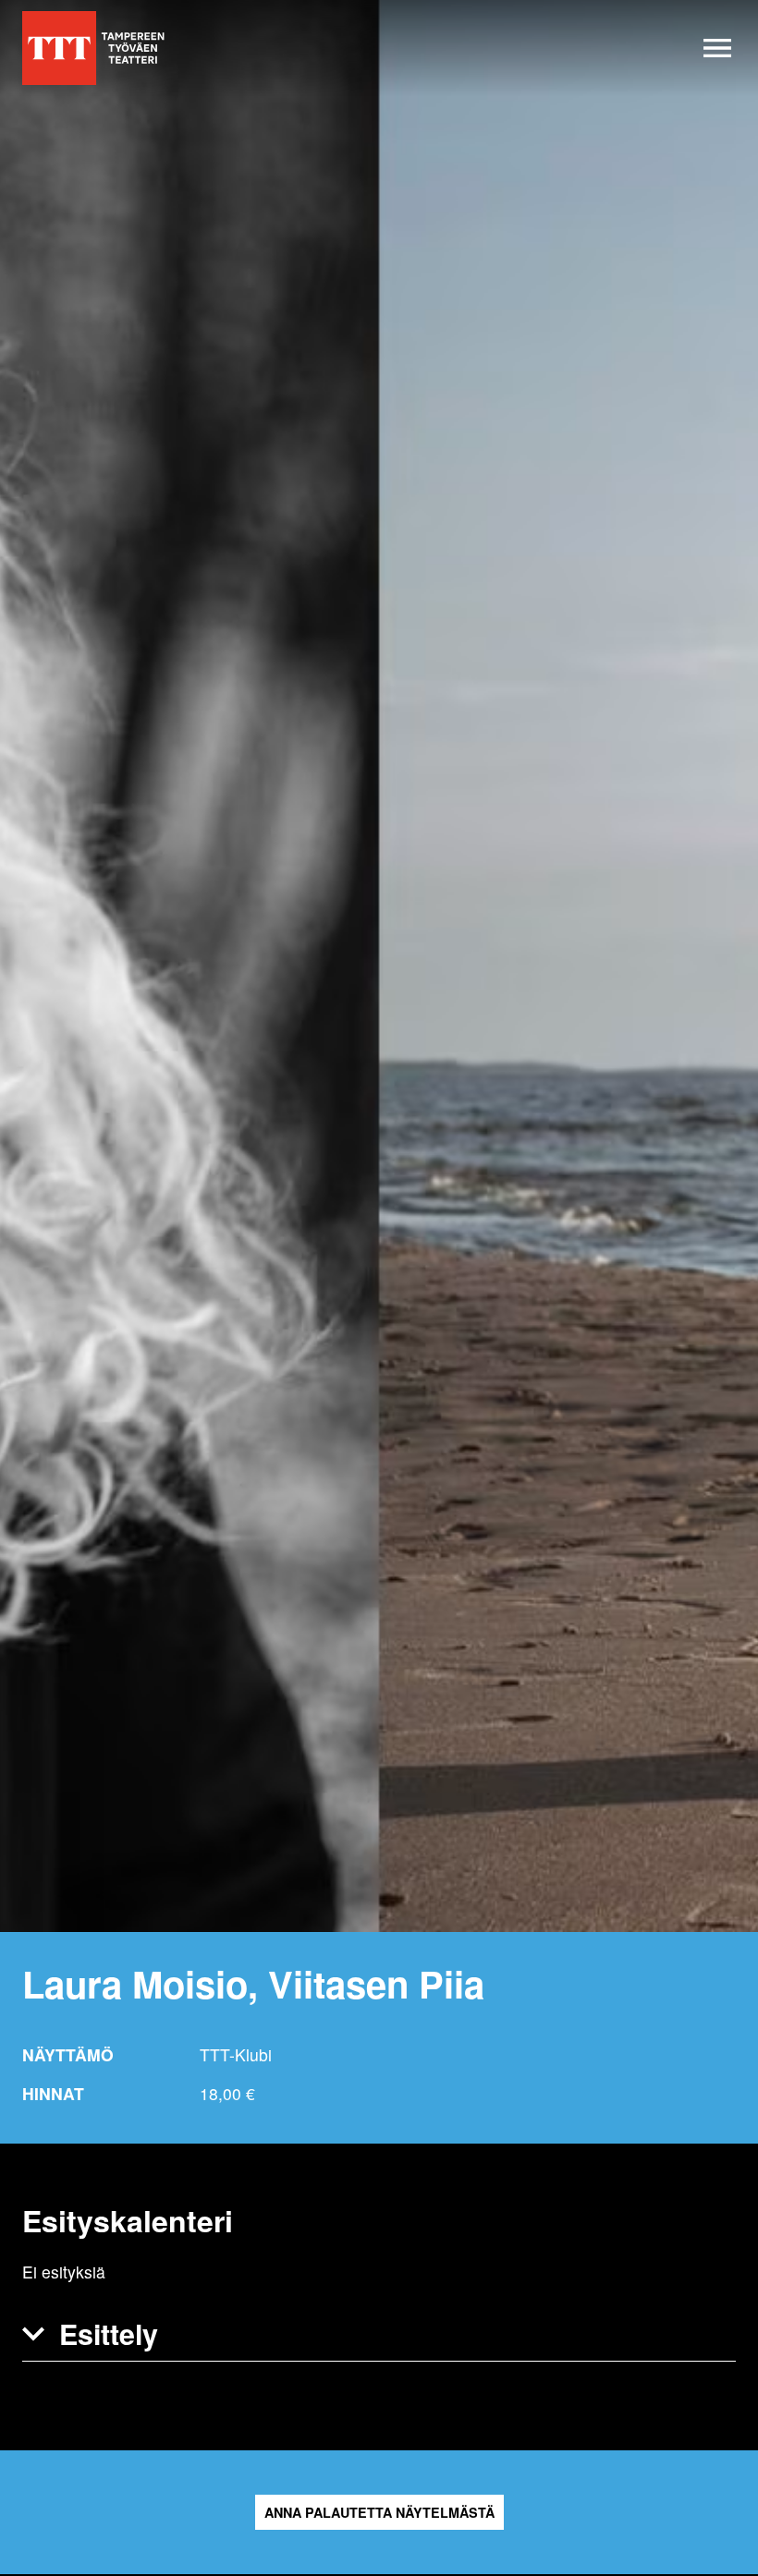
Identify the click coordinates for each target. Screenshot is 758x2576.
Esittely (109, 2333)
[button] (379, 2334)
